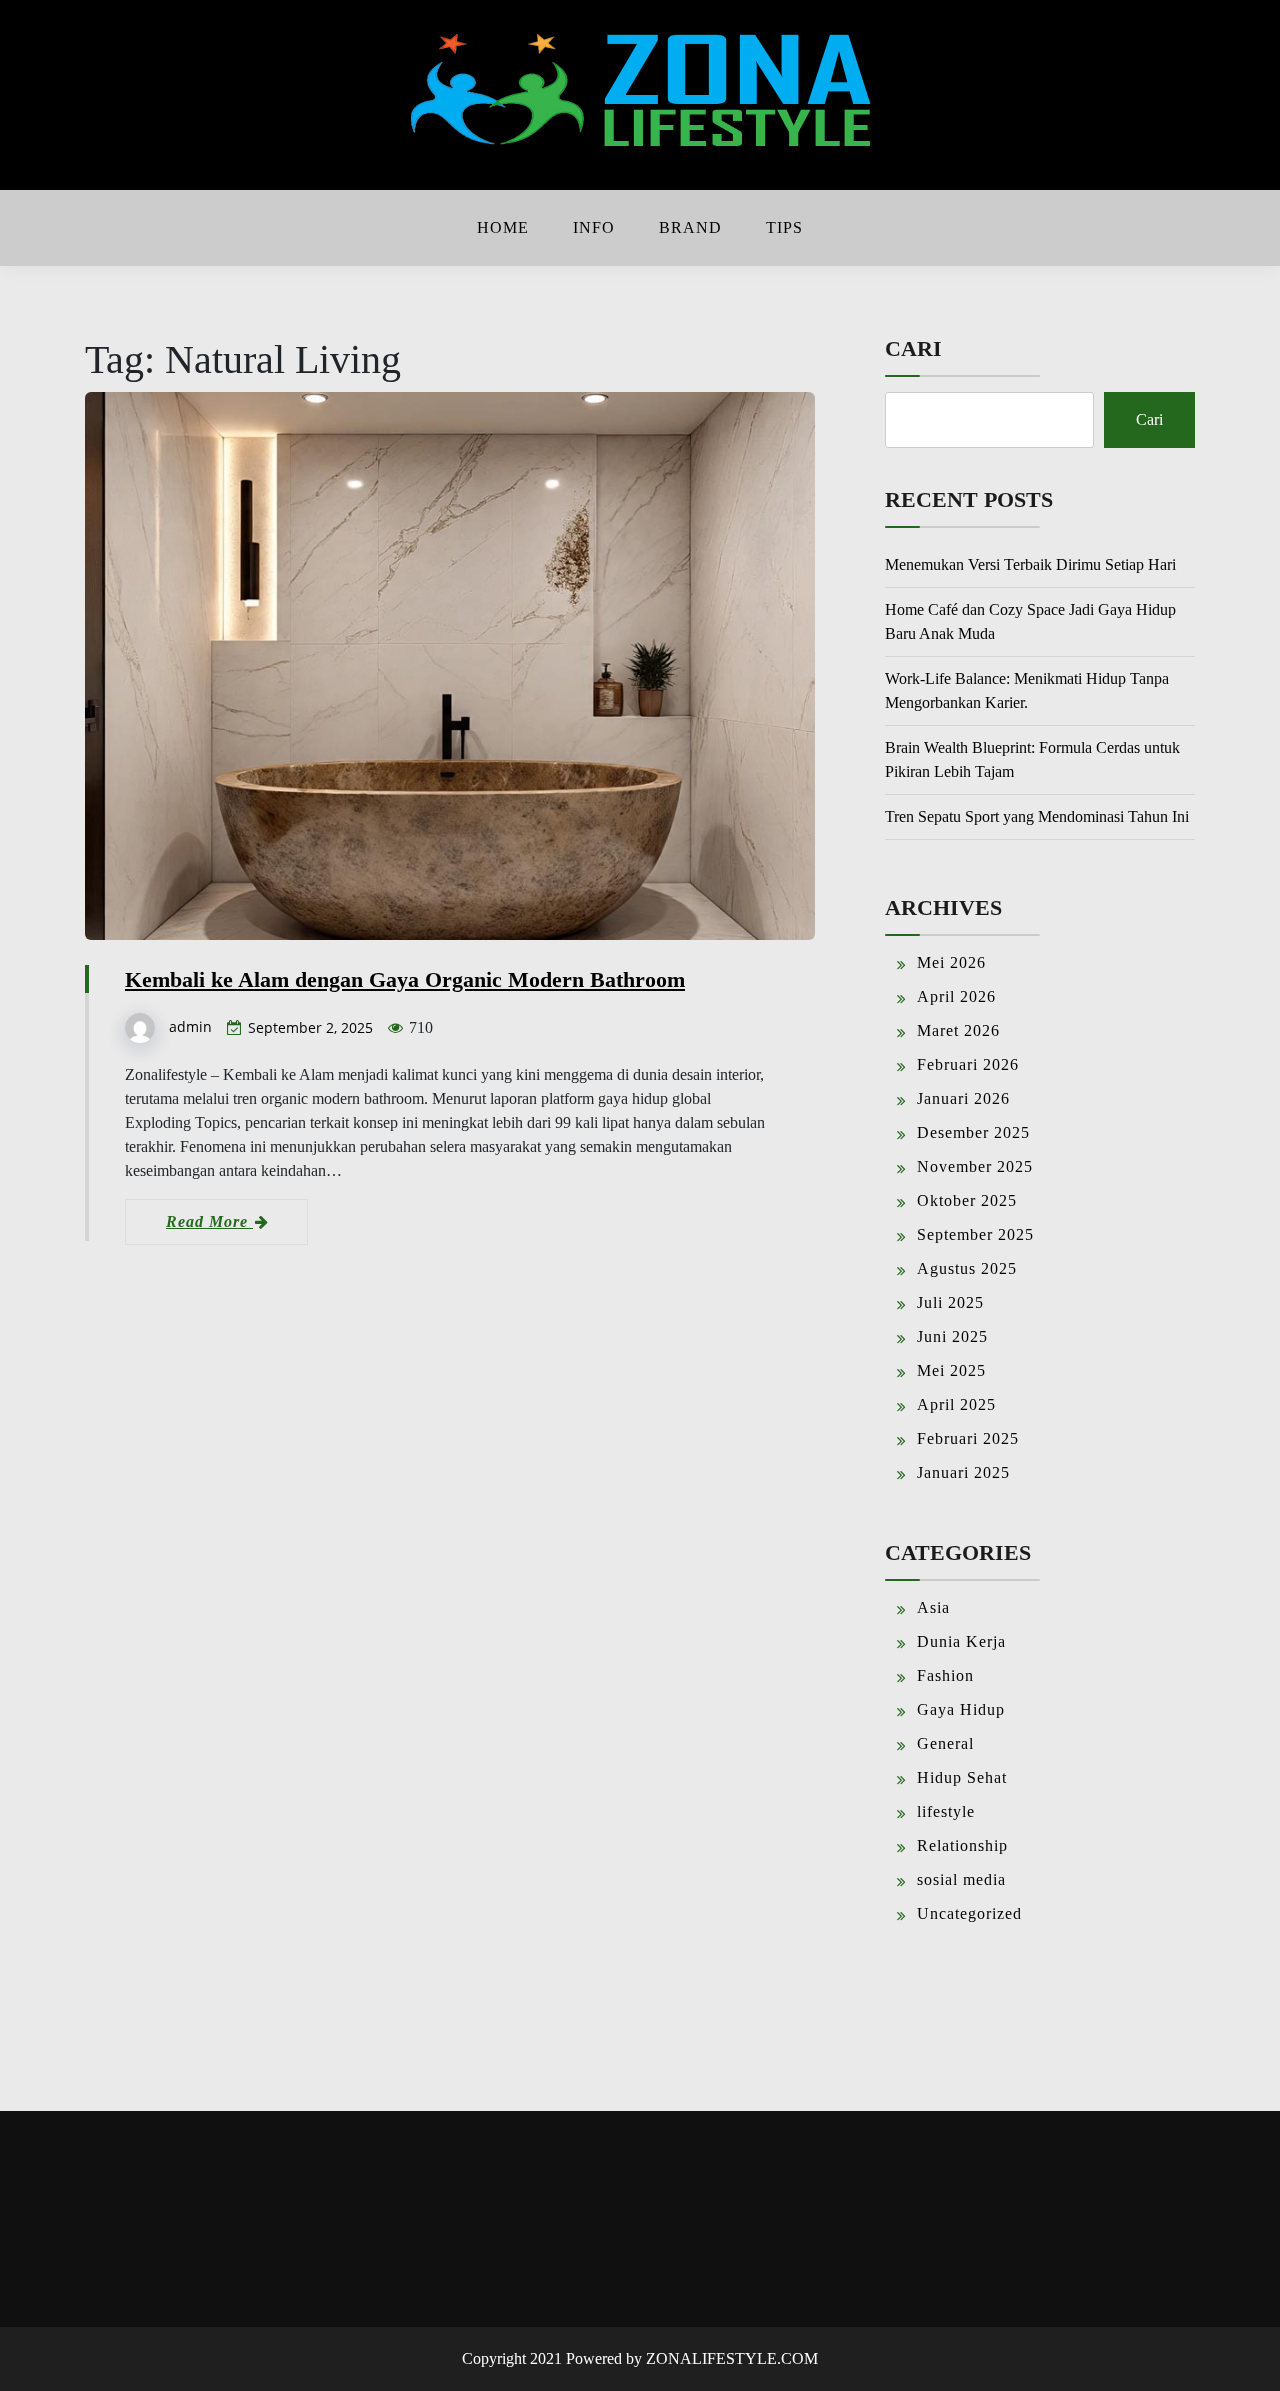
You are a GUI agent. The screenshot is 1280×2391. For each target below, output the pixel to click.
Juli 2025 (950, 1302)
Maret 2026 (958, 1030)
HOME (503, 227)
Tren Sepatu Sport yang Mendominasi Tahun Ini (1037, 816)
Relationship (962, 1845)
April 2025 (956, 1404)
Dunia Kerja (961, 1641)
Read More (209, 1221)
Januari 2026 (963, 1098)
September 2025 (975, 1234)
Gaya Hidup (961, 1709)
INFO (594, 227)
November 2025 (975, 1166)
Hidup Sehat (962, 1777)
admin (190, 1026)
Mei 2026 (951, 962)
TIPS (784, 227)
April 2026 (956, 996)
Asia (933, 1607)
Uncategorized (969, 1913)
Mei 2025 (951, 1370)
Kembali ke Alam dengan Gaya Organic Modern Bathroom (405, 979)
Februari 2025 (968, 1438)
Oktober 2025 (967, 1200)
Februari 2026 (968, 1064)
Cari (913, 348)
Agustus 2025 (967, 1268)
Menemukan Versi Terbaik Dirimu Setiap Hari (1030, 564)
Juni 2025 (952, 1336)
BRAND (690, 227)
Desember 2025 (973, 1132)
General (945, 1743)
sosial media (961, 1879)
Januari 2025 (963, 1472)
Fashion (945, 1675)
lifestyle (946, 1811)
